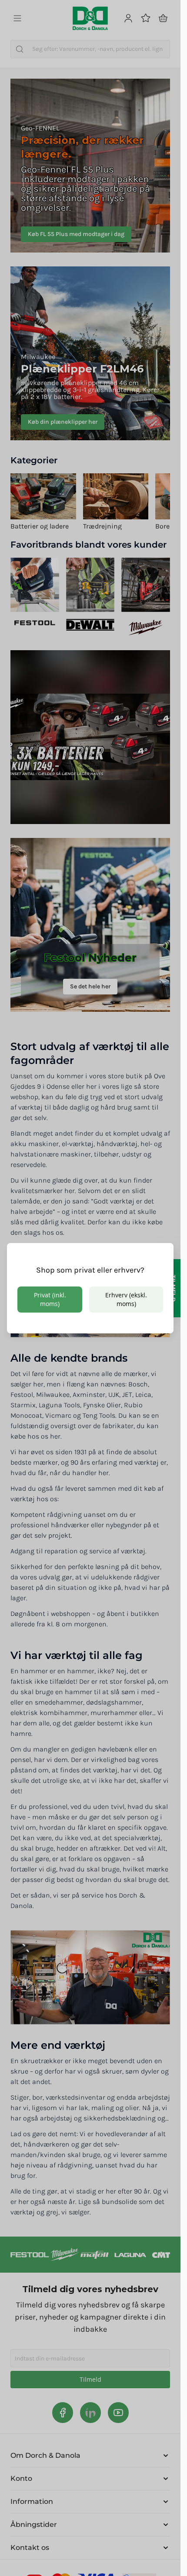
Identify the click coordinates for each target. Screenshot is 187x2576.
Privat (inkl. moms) (50, 1299)
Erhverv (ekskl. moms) (126, 1299)
